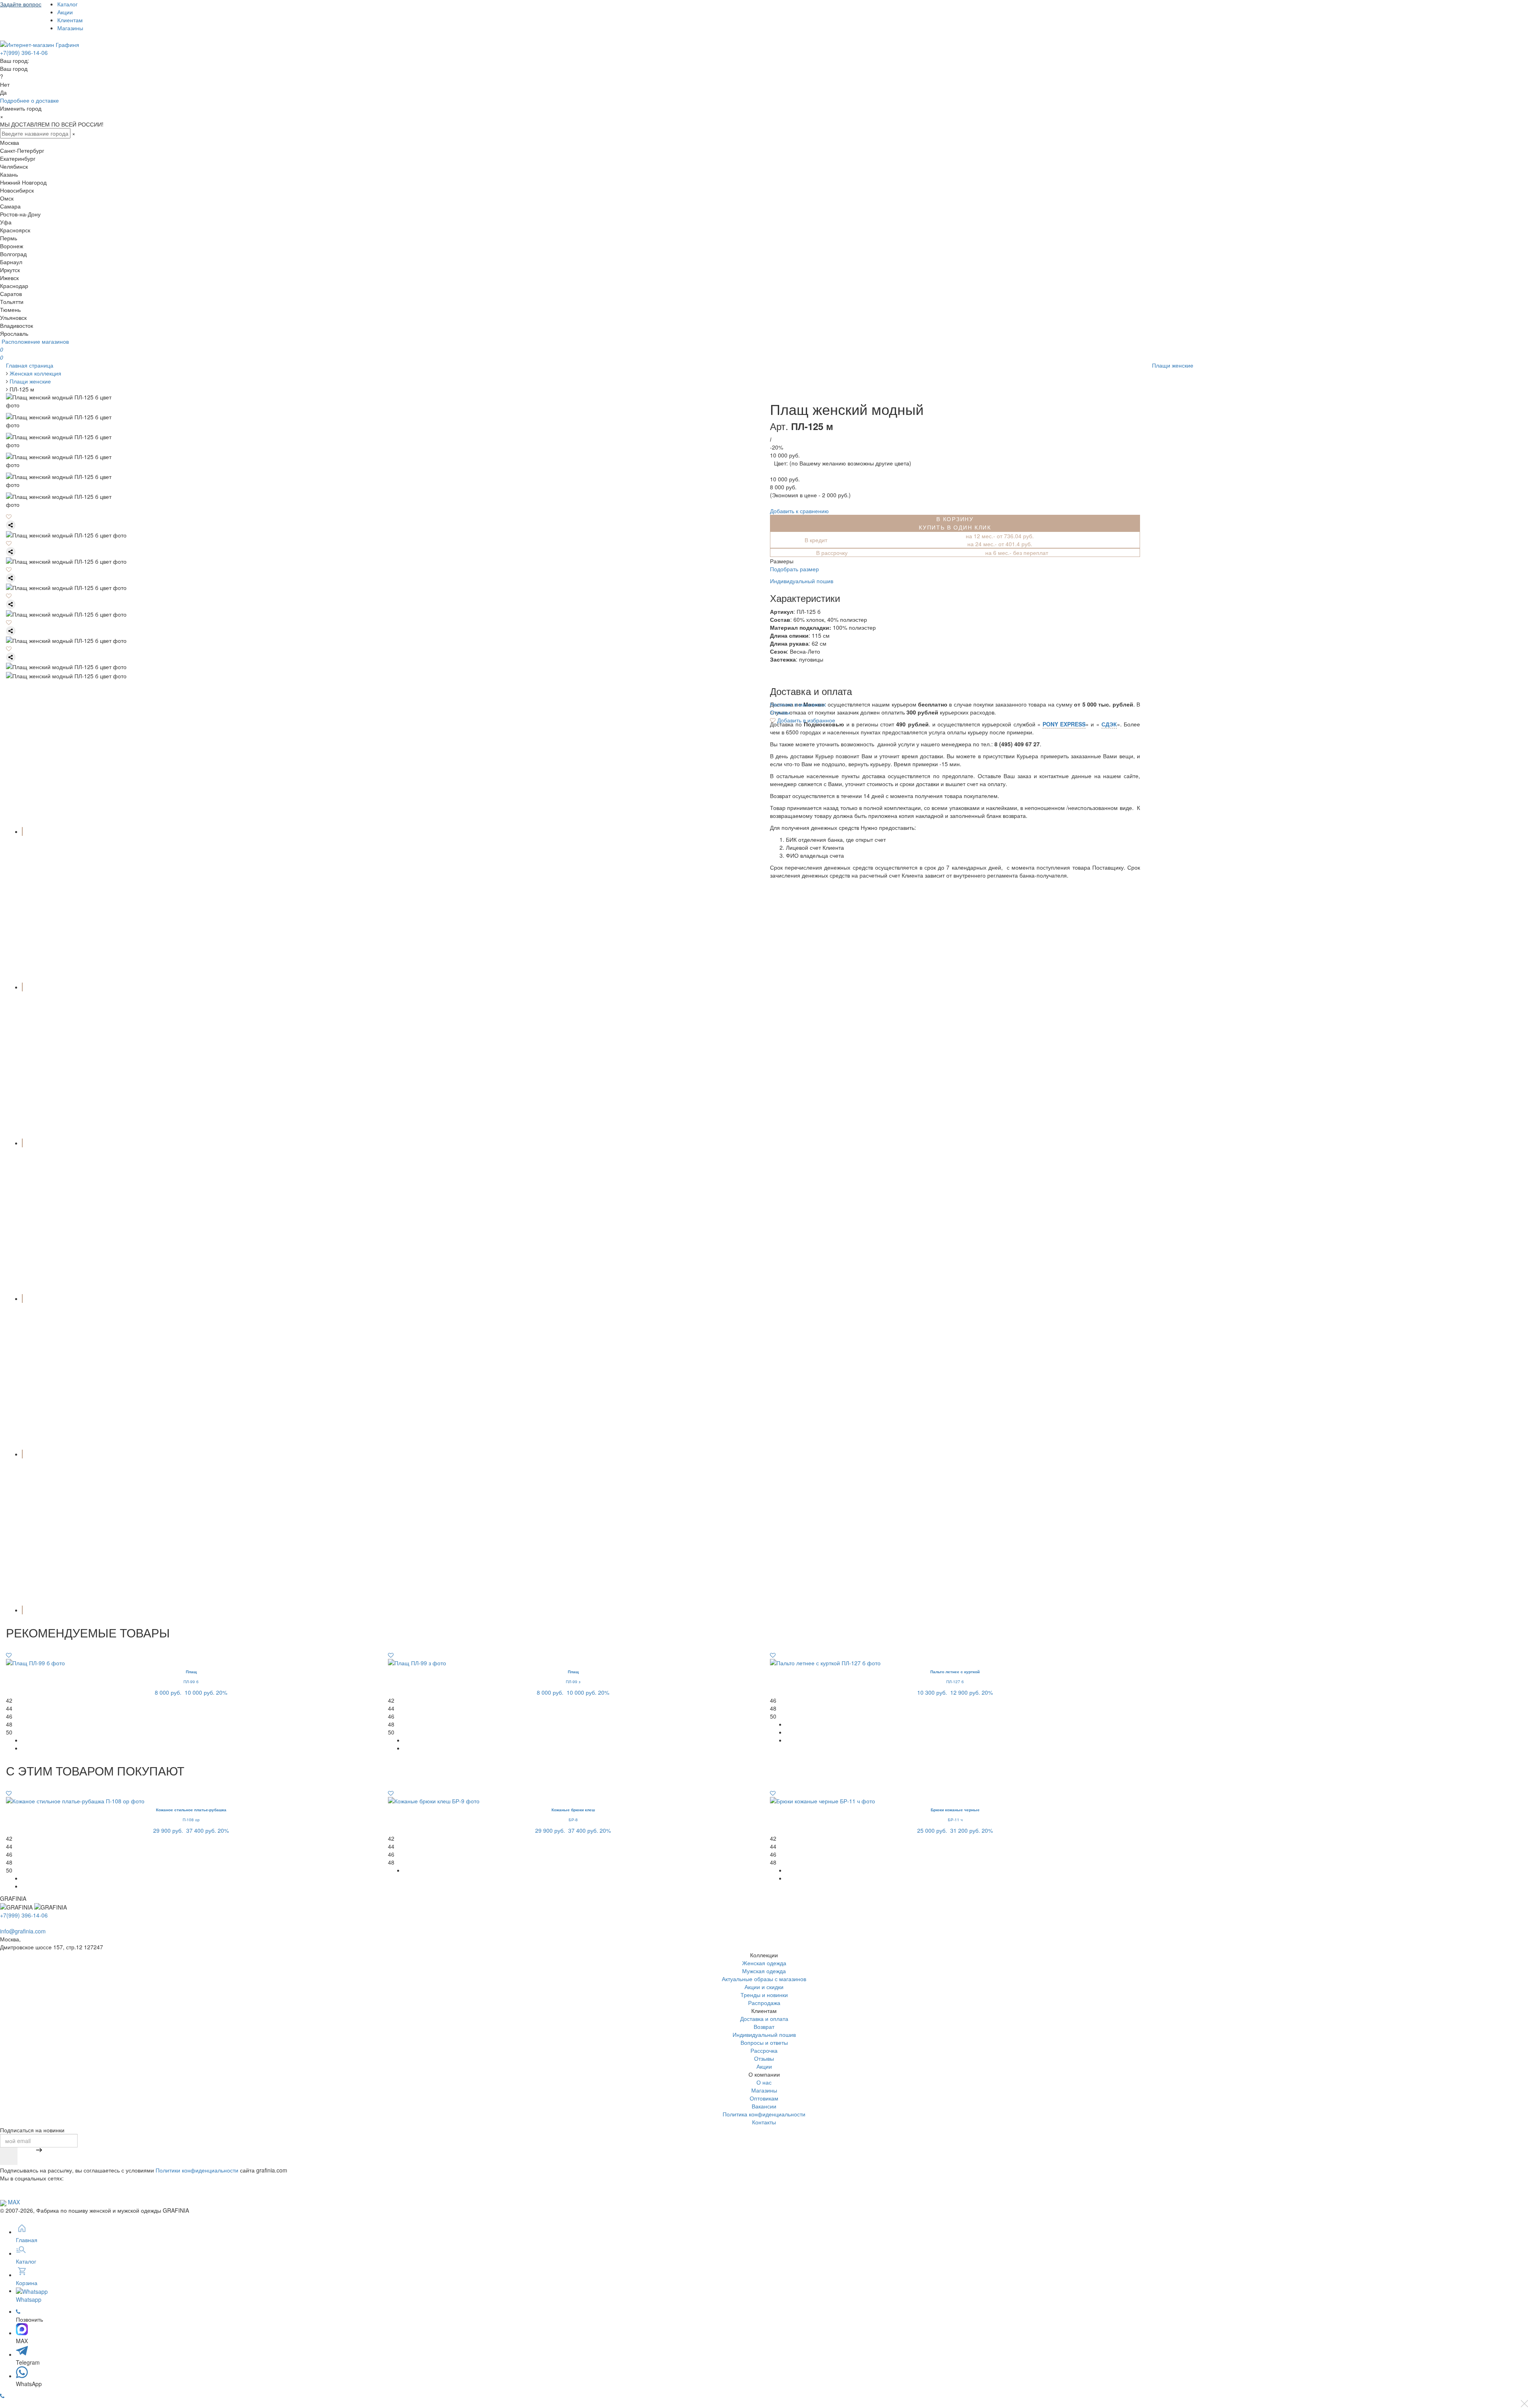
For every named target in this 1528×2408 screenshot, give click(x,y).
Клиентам (70, 20)
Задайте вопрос (21, 4)
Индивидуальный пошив (802, 581)
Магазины (70, 28)
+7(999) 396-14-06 (24, 53)
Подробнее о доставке (29, 100)
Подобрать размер (794, 569)
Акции (65, 12)
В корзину (955, 519)
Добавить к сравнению (799, 511)
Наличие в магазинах (798, 704)
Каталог (67, 4)
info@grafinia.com (23, 1931)
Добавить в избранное (805, 720)
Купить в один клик (955, 527)
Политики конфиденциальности (197, 2170)
